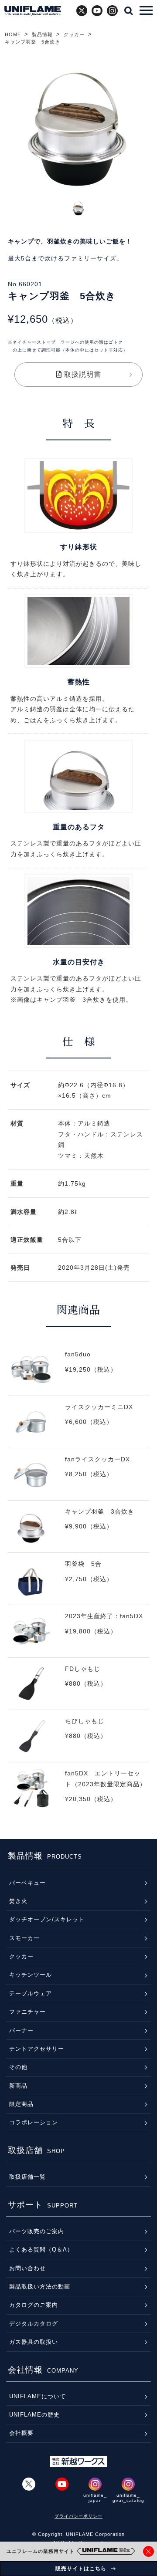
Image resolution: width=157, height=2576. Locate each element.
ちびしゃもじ (78, 1741)
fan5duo (78, 1374)
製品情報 (42, 34)
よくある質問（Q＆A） (41, 2250)
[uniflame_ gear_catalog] (128, 2484)
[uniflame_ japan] (95, 2484)
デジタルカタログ (34, 2324)
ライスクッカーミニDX (78, 1427)
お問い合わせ (27, 2268)
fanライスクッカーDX (78, 1479)
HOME (13, 34)
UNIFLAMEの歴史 (34, 2415)
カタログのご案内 (34, 2305)
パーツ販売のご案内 (37, 2231)
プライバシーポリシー (78, 2516)
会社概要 (21, 2433)
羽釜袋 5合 (78, 1584)
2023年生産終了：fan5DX (78, 1636)
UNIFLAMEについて (38, 2396)
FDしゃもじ (78, 1689)
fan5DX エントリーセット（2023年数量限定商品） (78, 1793)
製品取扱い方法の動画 (40, 2287)
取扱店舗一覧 (27, 2177)
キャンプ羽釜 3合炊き (78, 1532)
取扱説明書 (82, 374)
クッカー (74, 34)
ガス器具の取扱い (34, 2342)
